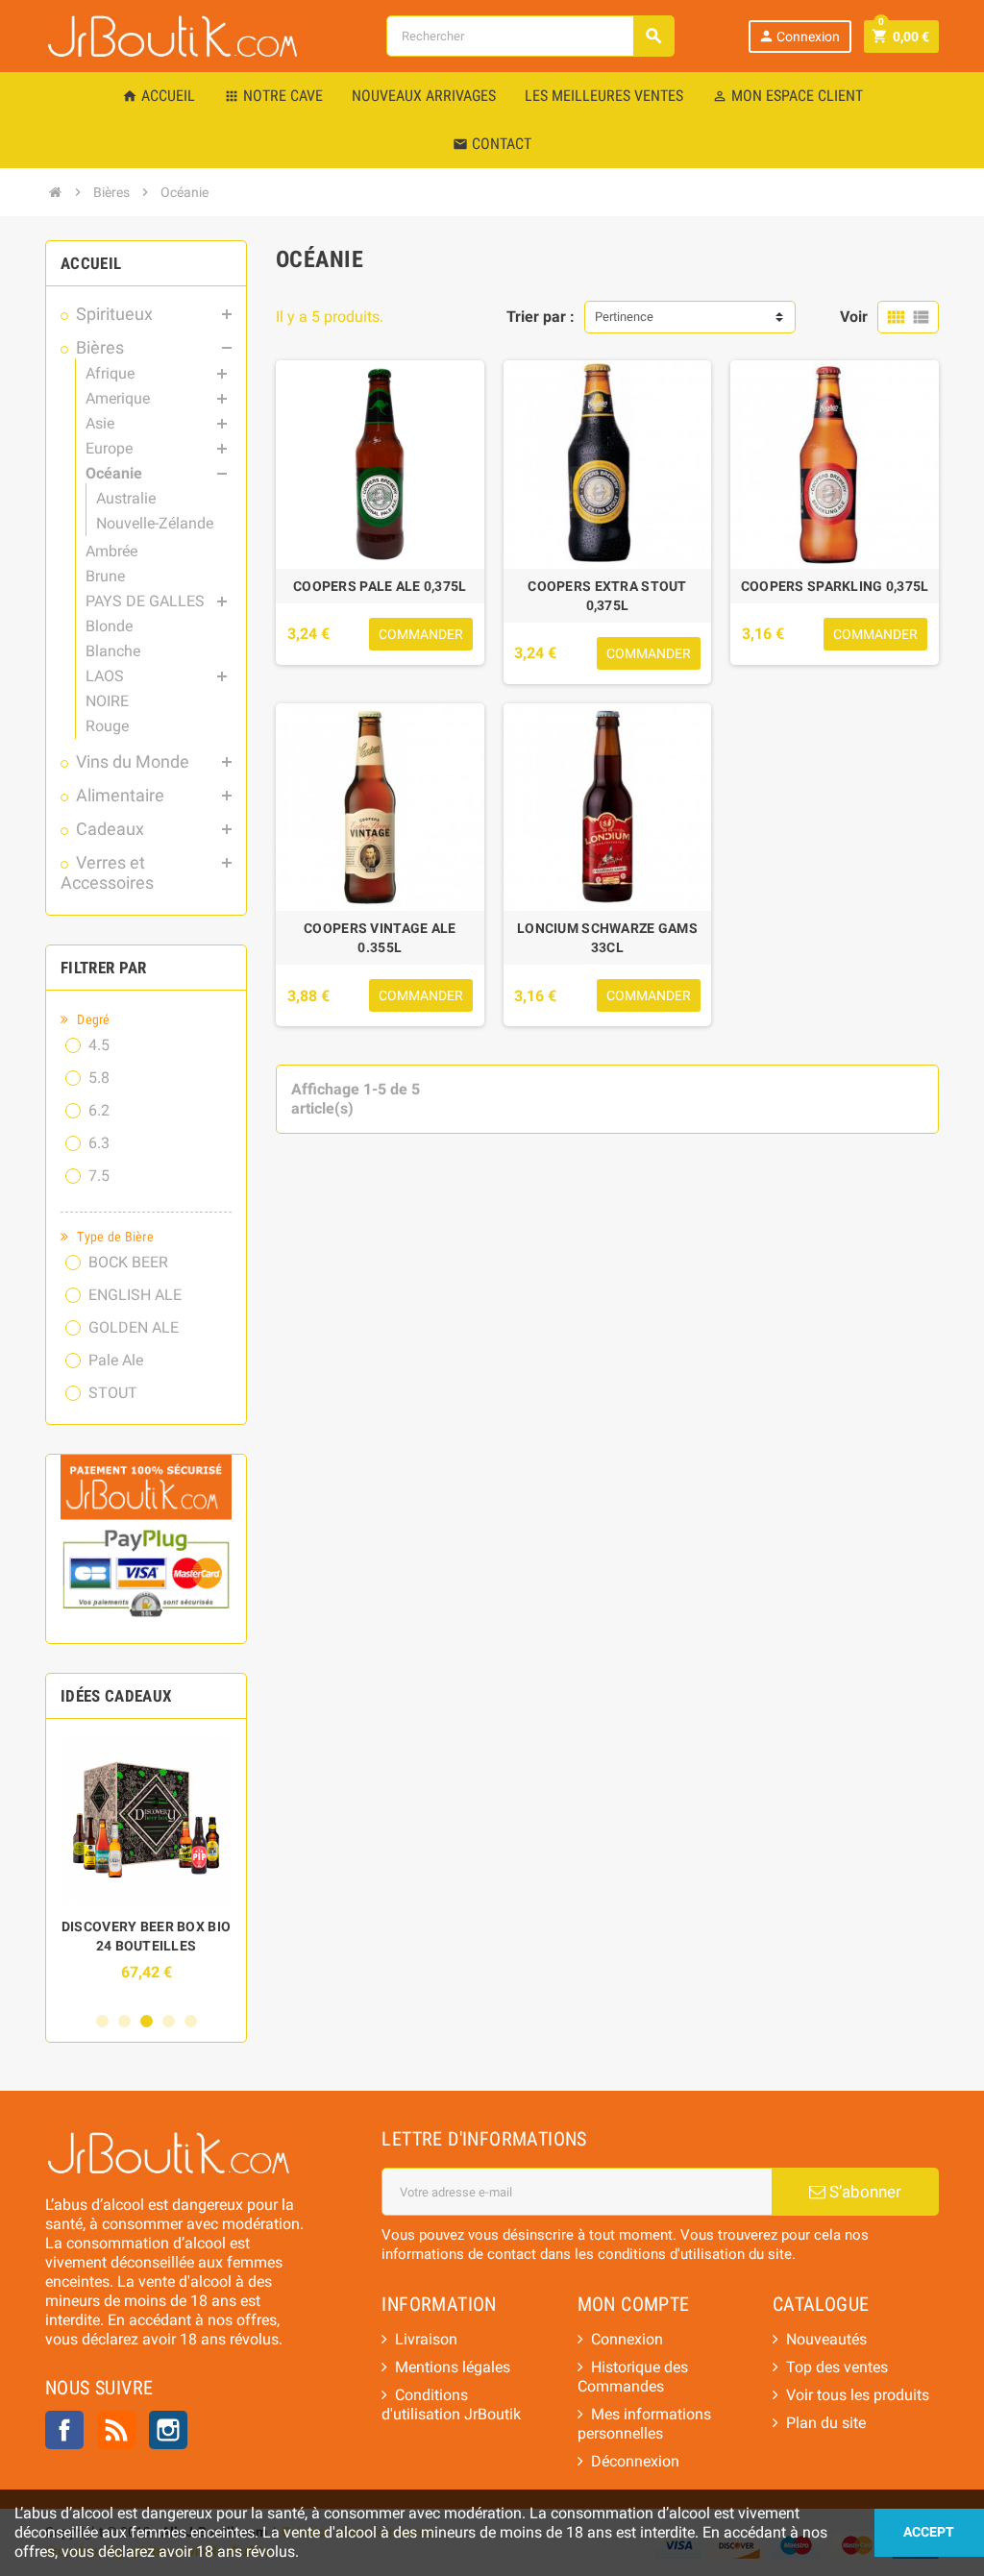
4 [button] (169, 2021)
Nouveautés (826, 2339)
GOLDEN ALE (134, 1327)
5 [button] (191, 2021)
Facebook (64, 2430)
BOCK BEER (128, 1262)
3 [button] (147, 2021)
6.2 (99, 1110)
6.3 (99, 1143)
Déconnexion (635, 2461)
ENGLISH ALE (135, 1295)
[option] (146, 1867)
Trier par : (541, 317)
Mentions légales (453, 2367)
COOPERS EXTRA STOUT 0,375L (607, 596)
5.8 (99, 1078)
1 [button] (102, 2021)
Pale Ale (116, 1360)
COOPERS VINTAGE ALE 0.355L (380, 938)
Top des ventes (837, 2367)
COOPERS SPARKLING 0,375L (835, 586)
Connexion (799, 36)
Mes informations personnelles (644, 2424)
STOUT (113, 1393)
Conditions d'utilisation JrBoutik (451, 2404)
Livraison (426, 2339)
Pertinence (624, 317)
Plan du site (826, 2423)
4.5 (99, 1045)
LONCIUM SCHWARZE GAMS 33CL (607, 938)
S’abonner (863, 2192)
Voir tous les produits (858, 2395)
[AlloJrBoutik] (179, 35)
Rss (116, 2430)
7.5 (99, 1176)
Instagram (168, 2430)
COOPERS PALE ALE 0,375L (380, 586)
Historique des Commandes (633, 2377)
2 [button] (124, 2021)
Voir (854, 317)
